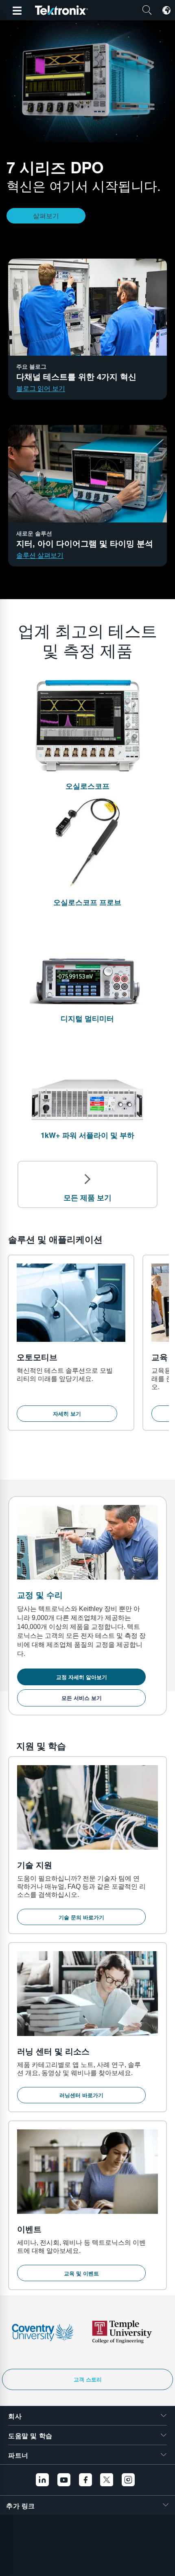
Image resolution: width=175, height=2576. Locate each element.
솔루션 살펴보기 (40, 555)
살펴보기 (46, 216)
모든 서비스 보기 (82, 1698)
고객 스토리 (88, 2379)
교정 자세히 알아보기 (82, 1677)
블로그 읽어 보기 (41, 388)
